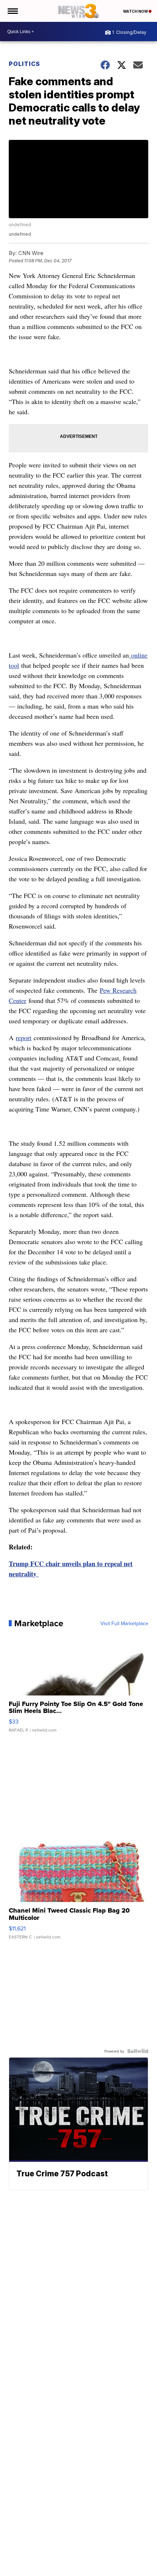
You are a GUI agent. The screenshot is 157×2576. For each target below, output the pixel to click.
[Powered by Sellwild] (138, 2051)
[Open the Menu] (12, 11)
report (24, 1038)
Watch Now (136, 11)
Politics (24, 64)
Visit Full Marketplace (124, 1623)
